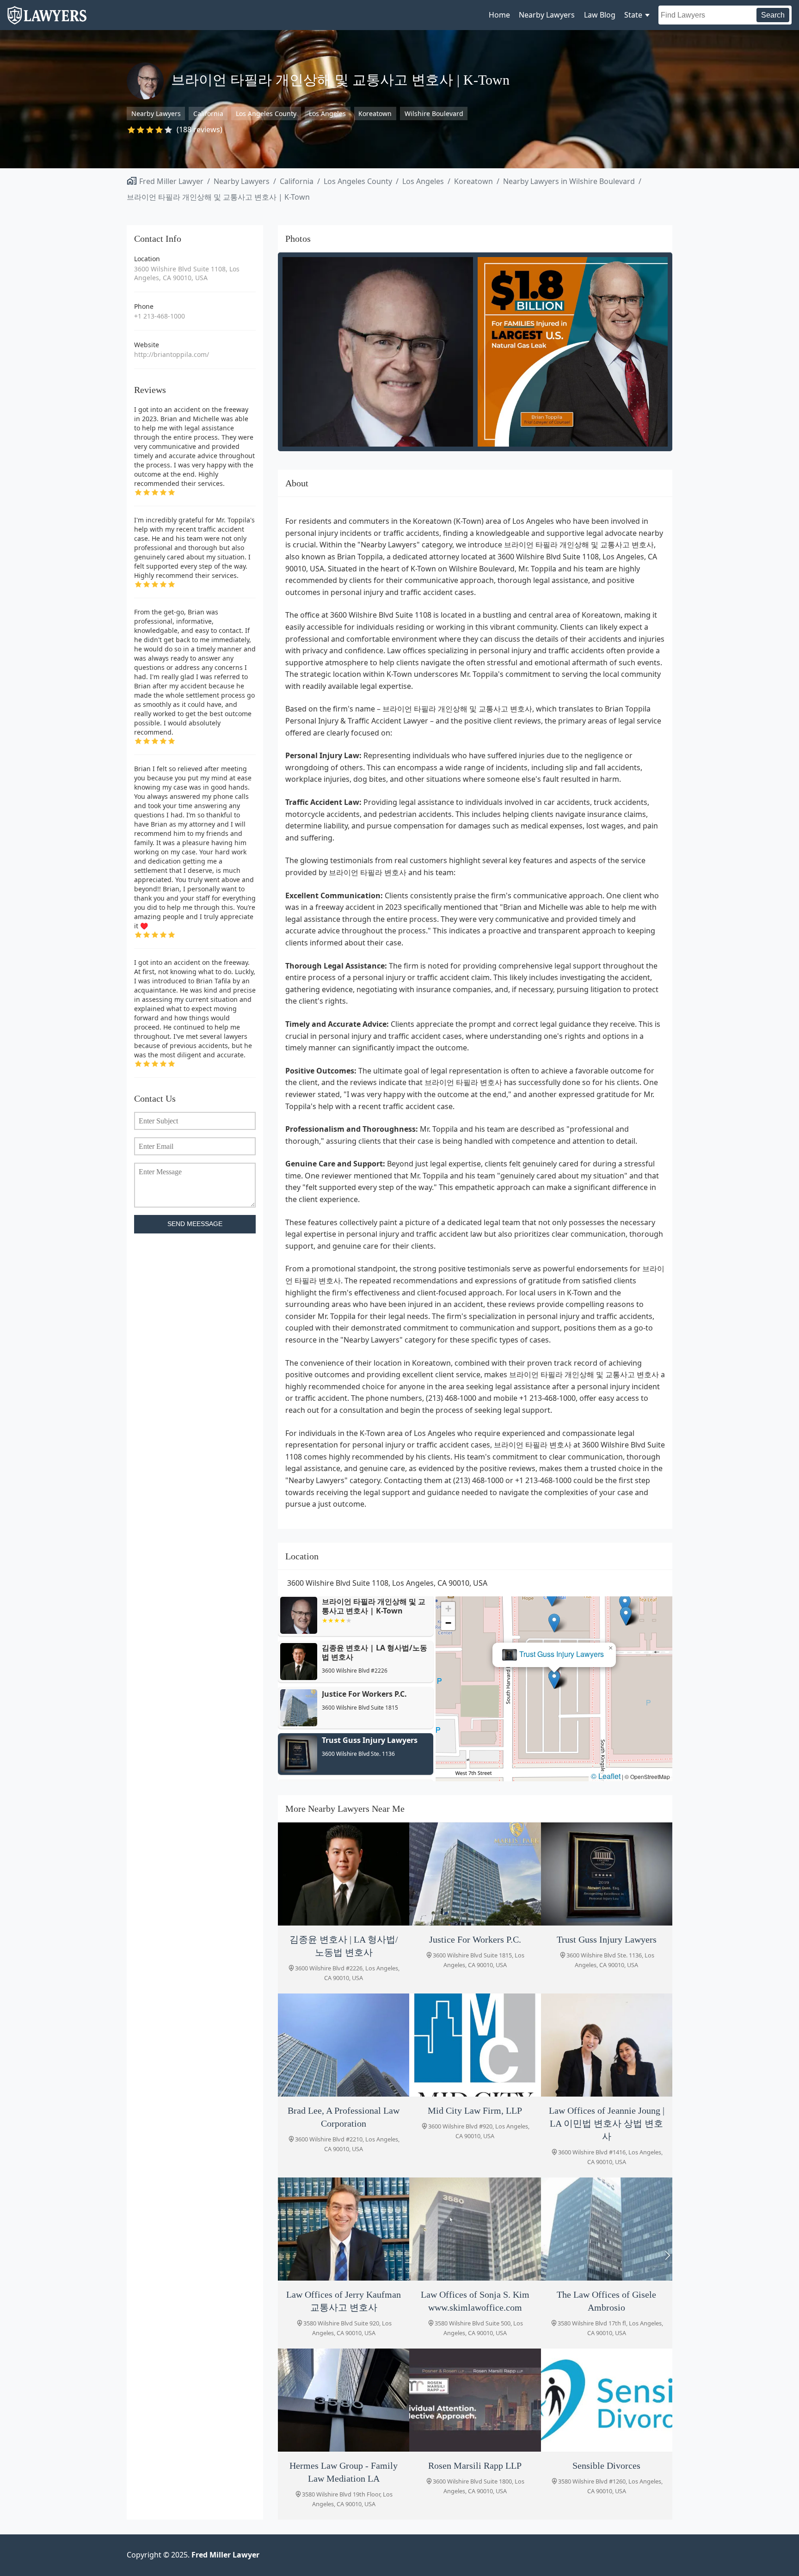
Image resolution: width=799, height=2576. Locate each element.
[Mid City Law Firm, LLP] (475, 2045)
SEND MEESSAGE (195, 1224)
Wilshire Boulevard (434, 113)
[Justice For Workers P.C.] (475, 1874)
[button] (554, 1679)
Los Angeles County (266, 113)
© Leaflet (606, 1776)
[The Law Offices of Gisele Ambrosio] (607, 2229)
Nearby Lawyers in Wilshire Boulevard (569, 181)
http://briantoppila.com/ (172, 354)
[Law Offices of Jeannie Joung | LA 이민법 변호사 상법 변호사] (607, 2045)
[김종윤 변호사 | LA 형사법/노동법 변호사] (344, 1874)
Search (773, 15)
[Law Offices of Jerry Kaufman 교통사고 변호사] (344, 2229)
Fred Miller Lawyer (171, 181)
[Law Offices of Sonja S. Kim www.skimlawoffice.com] (475, 2229)
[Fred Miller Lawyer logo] (47, 20)
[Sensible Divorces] (607, 2400)
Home (499, 15)
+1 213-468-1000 (160, 316)
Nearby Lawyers (547, 15)
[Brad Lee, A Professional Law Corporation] (344, 2045)
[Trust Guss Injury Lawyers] (607, 1874)
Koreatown (375, 113)
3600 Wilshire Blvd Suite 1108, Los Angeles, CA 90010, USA (187, 273)
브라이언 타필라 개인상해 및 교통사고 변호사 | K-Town (218, 197)
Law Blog (600, 15)
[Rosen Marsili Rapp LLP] (475, 2400)
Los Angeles (327, 113)
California (208, 113)
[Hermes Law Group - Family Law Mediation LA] (344, 2400)
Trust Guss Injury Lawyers (562, 1654)
